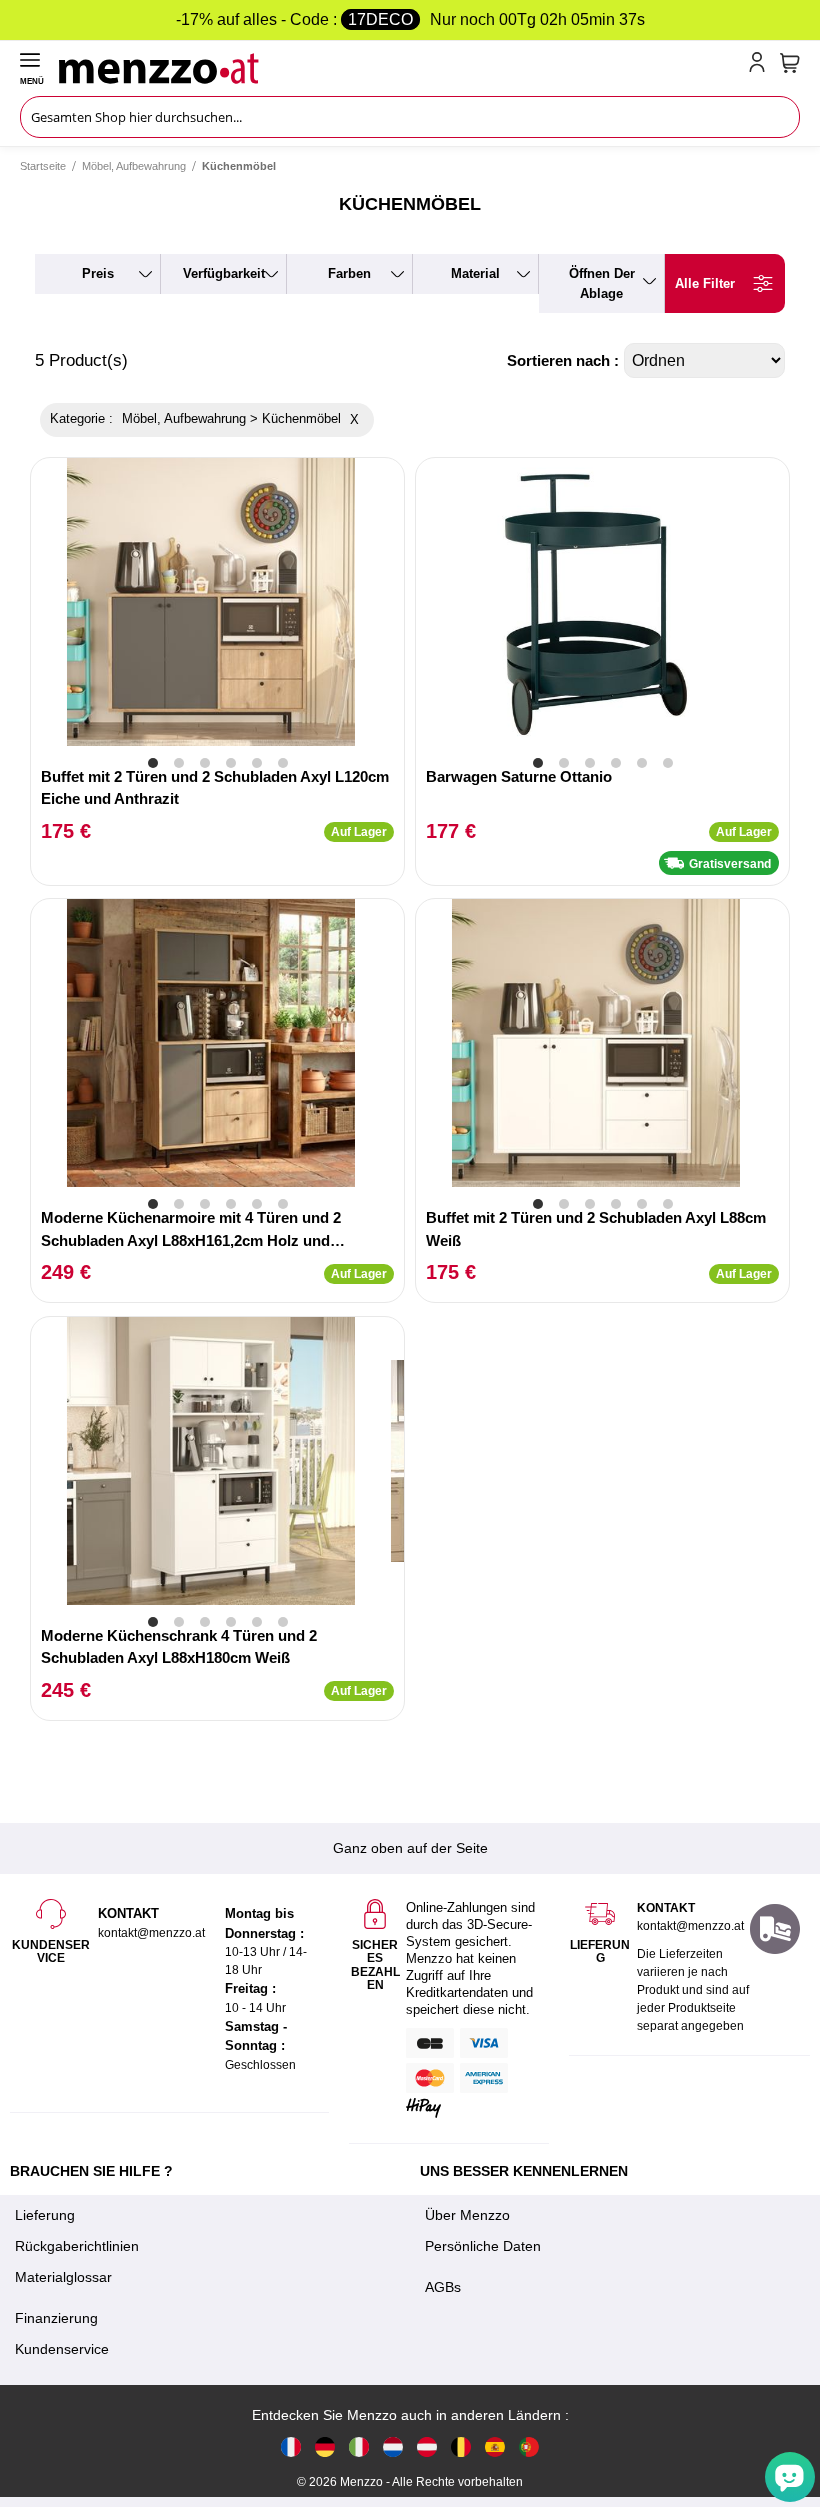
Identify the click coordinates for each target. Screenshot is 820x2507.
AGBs (443, 2287)
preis (98, 273)
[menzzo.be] (461, 2446)
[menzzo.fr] (291, 2446)
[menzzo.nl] (393, 2446)
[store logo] (399, 66)
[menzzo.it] (359, 2446)
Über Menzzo (467, 2215)
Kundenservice (62, 2349)
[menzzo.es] (495, 2446)
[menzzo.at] (427, 2446)
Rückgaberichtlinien (77, 2246)
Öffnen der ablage (602, 283)
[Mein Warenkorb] (790, 63)
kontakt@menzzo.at (690, 1926)
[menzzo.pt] (529, 2446)
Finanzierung (56, 2318)
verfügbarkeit (224, 273)
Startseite (43, 166)
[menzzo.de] (325, 2446)
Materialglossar (63, 2277)
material (475, 273)
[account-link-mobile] (761, 66)
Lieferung (45, 2215)
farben (349, 273)
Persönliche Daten (483, 2246)
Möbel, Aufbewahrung (134, 166)
